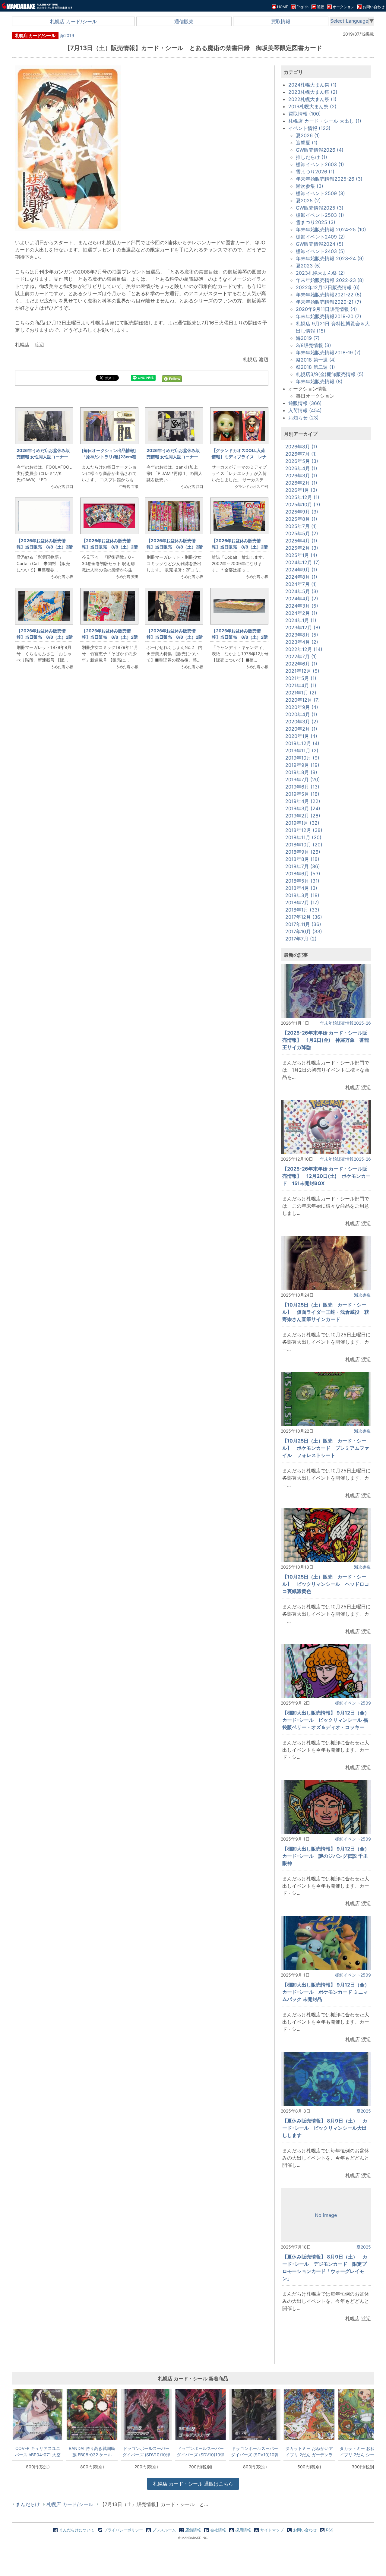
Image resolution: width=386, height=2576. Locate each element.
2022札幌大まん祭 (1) (312, 99)
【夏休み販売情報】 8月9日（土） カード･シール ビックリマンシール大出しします (325, 2128)
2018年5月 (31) (302, 881)
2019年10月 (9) (302, 758)
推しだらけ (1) (312, 157)
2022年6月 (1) (301, 664)
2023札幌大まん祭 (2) (313, 92)
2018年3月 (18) (302, 895)
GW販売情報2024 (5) (320, 244)
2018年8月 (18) (302, 859)
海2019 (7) (308, 338)
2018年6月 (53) (303, 874)
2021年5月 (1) (301, 678)
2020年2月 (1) (301, 729)
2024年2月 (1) (301, 613)
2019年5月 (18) (302, 794)
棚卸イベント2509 (353, 1703)
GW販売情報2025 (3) (320, 208)
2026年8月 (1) (301, 447)
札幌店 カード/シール (73, 21)
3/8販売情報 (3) (313, 345)
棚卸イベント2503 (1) (320, 215)
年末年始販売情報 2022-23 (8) (330, 280)
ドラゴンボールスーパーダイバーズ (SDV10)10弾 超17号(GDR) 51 (255, 2451)
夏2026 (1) (308, 135)
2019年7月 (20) (303, 779)
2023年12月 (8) (303, 627)
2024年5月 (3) (302, 591)
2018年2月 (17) (302, 902)
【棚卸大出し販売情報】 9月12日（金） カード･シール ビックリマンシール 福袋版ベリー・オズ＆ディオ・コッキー (328, 1720)
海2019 (67, 35)
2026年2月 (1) (301, 483)
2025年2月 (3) (302, 548)
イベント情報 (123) (309, 128)
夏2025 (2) (308, 201)
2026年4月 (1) (301, 468)
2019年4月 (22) (303, 801)
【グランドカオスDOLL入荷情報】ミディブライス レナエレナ (239, 457)
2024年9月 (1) (301, 570)
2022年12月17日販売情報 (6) (328, 287)
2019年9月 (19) (302, 765)
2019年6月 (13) (302, 787)
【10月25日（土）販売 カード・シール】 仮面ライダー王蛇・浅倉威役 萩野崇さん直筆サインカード (326, 1312)
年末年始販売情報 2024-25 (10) (331, 229)
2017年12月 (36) (304, 917)
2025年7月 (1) (301, 526)
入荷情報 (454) (305, 410)
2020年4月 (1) (301, 714)
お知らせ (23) (304, 418)
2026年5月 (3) (302, 461)
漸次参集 (362, 1295)
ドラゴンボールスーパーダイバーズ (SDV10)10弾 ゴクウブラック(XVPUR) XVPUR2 (146, 2451)
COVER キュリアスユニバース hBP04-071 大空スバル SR (38, 2451)
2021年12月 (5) (302, 671)
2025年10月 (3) (303, 504)
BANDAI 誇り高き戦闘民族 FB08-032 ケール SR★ (92, 2451)
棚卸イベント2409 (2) (320, 237)
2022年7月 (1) (301, 656)
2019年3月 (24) (303, 808)
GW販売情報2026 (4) (320, 150)
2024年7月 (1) (301, 584)
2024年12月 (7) (303, 562)
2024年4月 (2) (302, 599)
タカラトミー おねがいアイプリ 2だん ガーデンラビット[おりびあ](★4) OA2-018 (309, 2451)
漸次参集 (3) (310, 186)
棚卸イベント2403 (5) (320, 251)
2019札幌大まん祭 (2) (312, 106)
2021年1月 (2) (301, 693)
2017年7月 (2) (301, 939)
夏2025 (364, 2111)
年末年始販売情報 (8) (319, 381)
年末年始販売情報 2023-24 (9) (330, 258)
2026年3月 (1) (301, 476)
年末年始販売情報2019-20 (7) (329, 316)
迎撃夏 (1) (307, 143)
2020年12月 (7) (303, 700)
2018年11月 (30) (303, 837)
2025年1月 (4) (301, 555)
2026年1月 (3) (301, 490)
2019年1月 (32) (302, 823)
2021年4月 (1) (301, 685)
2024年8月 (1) (301, 577)
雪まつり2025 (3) (316, 222)
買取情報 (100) (305, 114)
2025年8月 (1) (301, 519)
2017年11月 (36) (303, 924)
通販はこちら (193, 2484)
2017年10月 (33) (304, 931)
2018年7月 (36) (303, 866)
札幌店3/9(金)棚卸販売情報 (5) (330, 374)
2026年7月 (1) (301, 454)
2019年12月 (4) (302, 743)
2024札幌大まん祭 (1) (312, 85)
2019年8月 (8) (301, 772)
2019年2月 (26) (303, 816)
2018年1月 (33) (302, 910)
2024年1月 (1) (301, 620)
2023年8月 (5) (302, 635)
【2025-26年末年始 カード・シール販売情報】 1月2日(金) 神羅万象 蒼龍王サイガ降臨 (326, 1040)
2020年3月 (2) (302, 722)
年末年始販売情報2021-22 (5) (329, 295)
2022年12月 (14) (304, 649)
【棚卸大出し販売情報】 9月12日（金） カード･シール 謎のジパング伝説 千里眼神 (328, 1856)
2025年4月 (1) (301, 541)
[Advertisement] (142, 776)
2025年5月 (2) (302, 533)
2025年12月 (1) (302, 497)
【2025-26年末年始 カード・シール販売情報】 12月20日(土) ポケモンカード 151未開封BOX (326, 1176)
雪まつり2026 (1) (315, 172)
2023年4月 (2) (302, 642)
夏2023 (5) (308, 266)
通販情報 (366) (305, 403)
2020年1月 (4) (301, 736)
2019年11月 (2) (302, 751)
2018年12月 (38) (304, 830)
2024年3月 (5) (302, 606)
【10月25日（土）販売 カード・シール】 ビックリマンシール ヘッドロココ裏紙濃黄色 (326, 1584)
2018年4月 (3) (301, 888)
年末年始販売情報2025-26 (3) (329, 179)
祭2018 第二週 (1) (315, 367)
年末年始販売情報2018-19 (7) (328, 352)
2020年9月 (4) (302, 707)
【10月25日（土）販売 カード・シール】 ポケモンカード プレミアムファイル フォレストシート (326, 1448)
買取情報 (281, 21)
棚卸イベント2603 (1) (320, 164)
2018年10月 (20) (304, 845)
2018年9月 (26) (303, 852)
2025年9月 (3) (302, 512)
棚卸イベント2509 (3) (320, 193)
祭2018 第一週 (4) (316, 360)
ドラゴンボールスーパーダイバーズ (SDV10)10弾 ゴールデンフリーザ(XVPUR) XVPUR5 (201, 2451)
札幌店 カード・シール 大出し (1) (325, 121)
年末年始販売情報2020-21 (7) (329, 302)
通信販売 (184, 21)
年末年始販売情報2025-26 (345, 1023)
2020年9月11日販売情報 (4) (326, 309)
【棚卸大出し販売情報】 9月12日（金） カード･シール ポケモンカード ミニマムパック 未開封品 (328, 1992)
